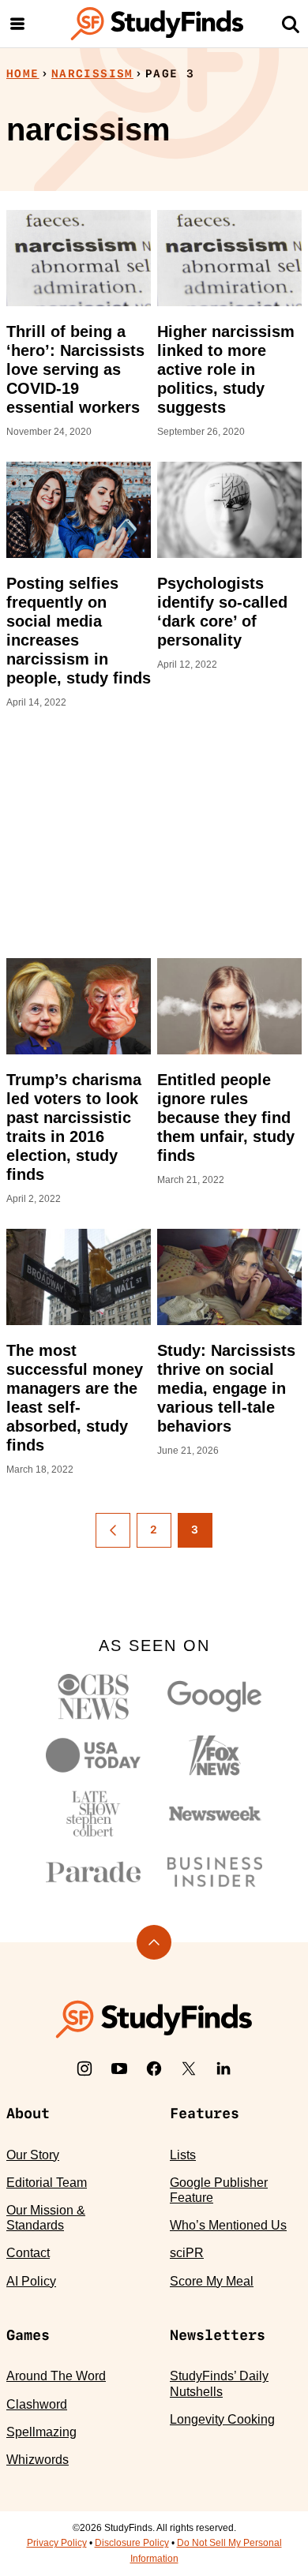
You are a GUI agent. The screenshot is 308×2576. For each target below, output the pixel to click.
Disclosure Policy (132, 2543)
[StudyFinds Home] (157, 24)
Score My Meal (212, 2281)
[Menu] (17, 24)
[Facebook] (154, 2069)
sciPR (187, 2253)
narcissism (92, 73)
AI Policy (31, 2281)
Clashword (37, 2404)
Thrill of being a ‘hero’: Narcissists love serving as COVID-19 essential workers (75, 369)
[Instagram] (85, 2069)
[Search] (291, 24)
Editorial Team (47, 2183)
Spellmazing (41, 2432)
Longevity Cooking (222, 2419)
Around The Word (56, 2376)
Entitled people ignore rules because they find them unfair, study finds (226, 1118)
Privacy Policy (57, 2543)
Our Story (33, 2155)
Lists (183, 2155)
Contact (28, 2253)
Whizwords (38, 2460)
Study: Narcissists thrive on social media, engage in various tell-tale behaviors (226, 1388)
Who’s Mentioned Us (228, 2225)
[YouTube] (119, 2069)
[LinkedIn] (223, 2069)
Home (23, 73)
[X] (189, 2069)
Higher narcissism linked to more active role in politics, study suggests (226, 369)
